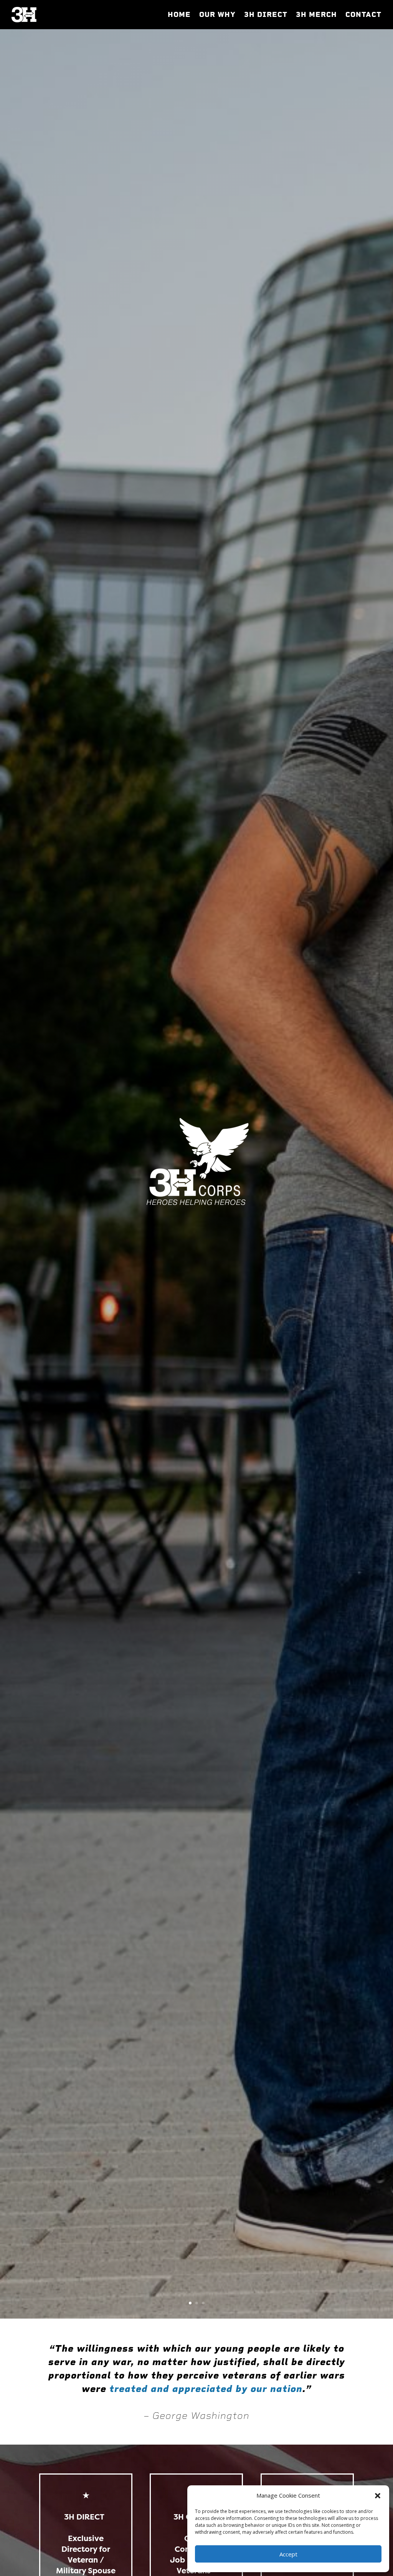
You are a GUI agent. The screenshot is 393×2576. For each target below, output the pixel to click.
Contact (363, 15)
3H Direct (266, 15)
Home (179, 15)
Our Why (217, 15)
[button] (378, 2496)
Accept (288, 2554)
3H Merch (316, 15)
